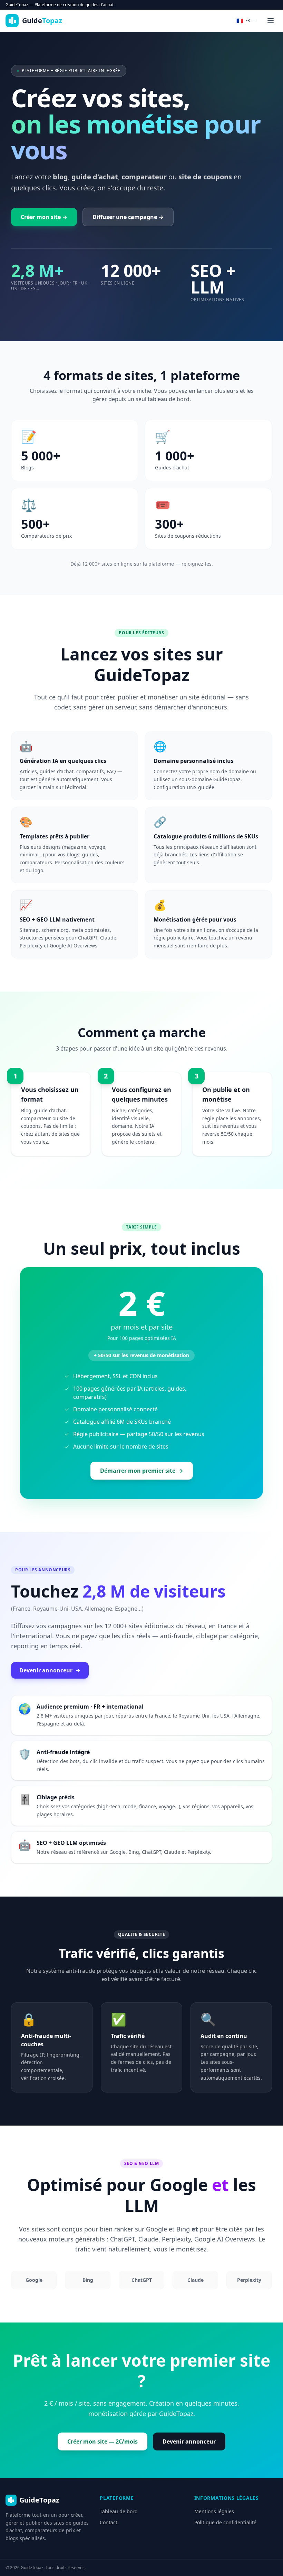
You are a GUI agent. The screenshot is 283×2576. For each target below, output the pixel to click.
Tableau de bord (119, 2511)
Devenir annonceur (50, 1670)
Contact (109, 2522)
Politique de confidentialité (225, 2522)
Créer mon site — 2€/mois (103, 2441)
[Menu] (271, 21)
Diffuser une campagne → (128, 217)
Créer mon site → (44, 217)
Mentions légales (214, 2511)
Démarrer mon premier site (142, 1471)
